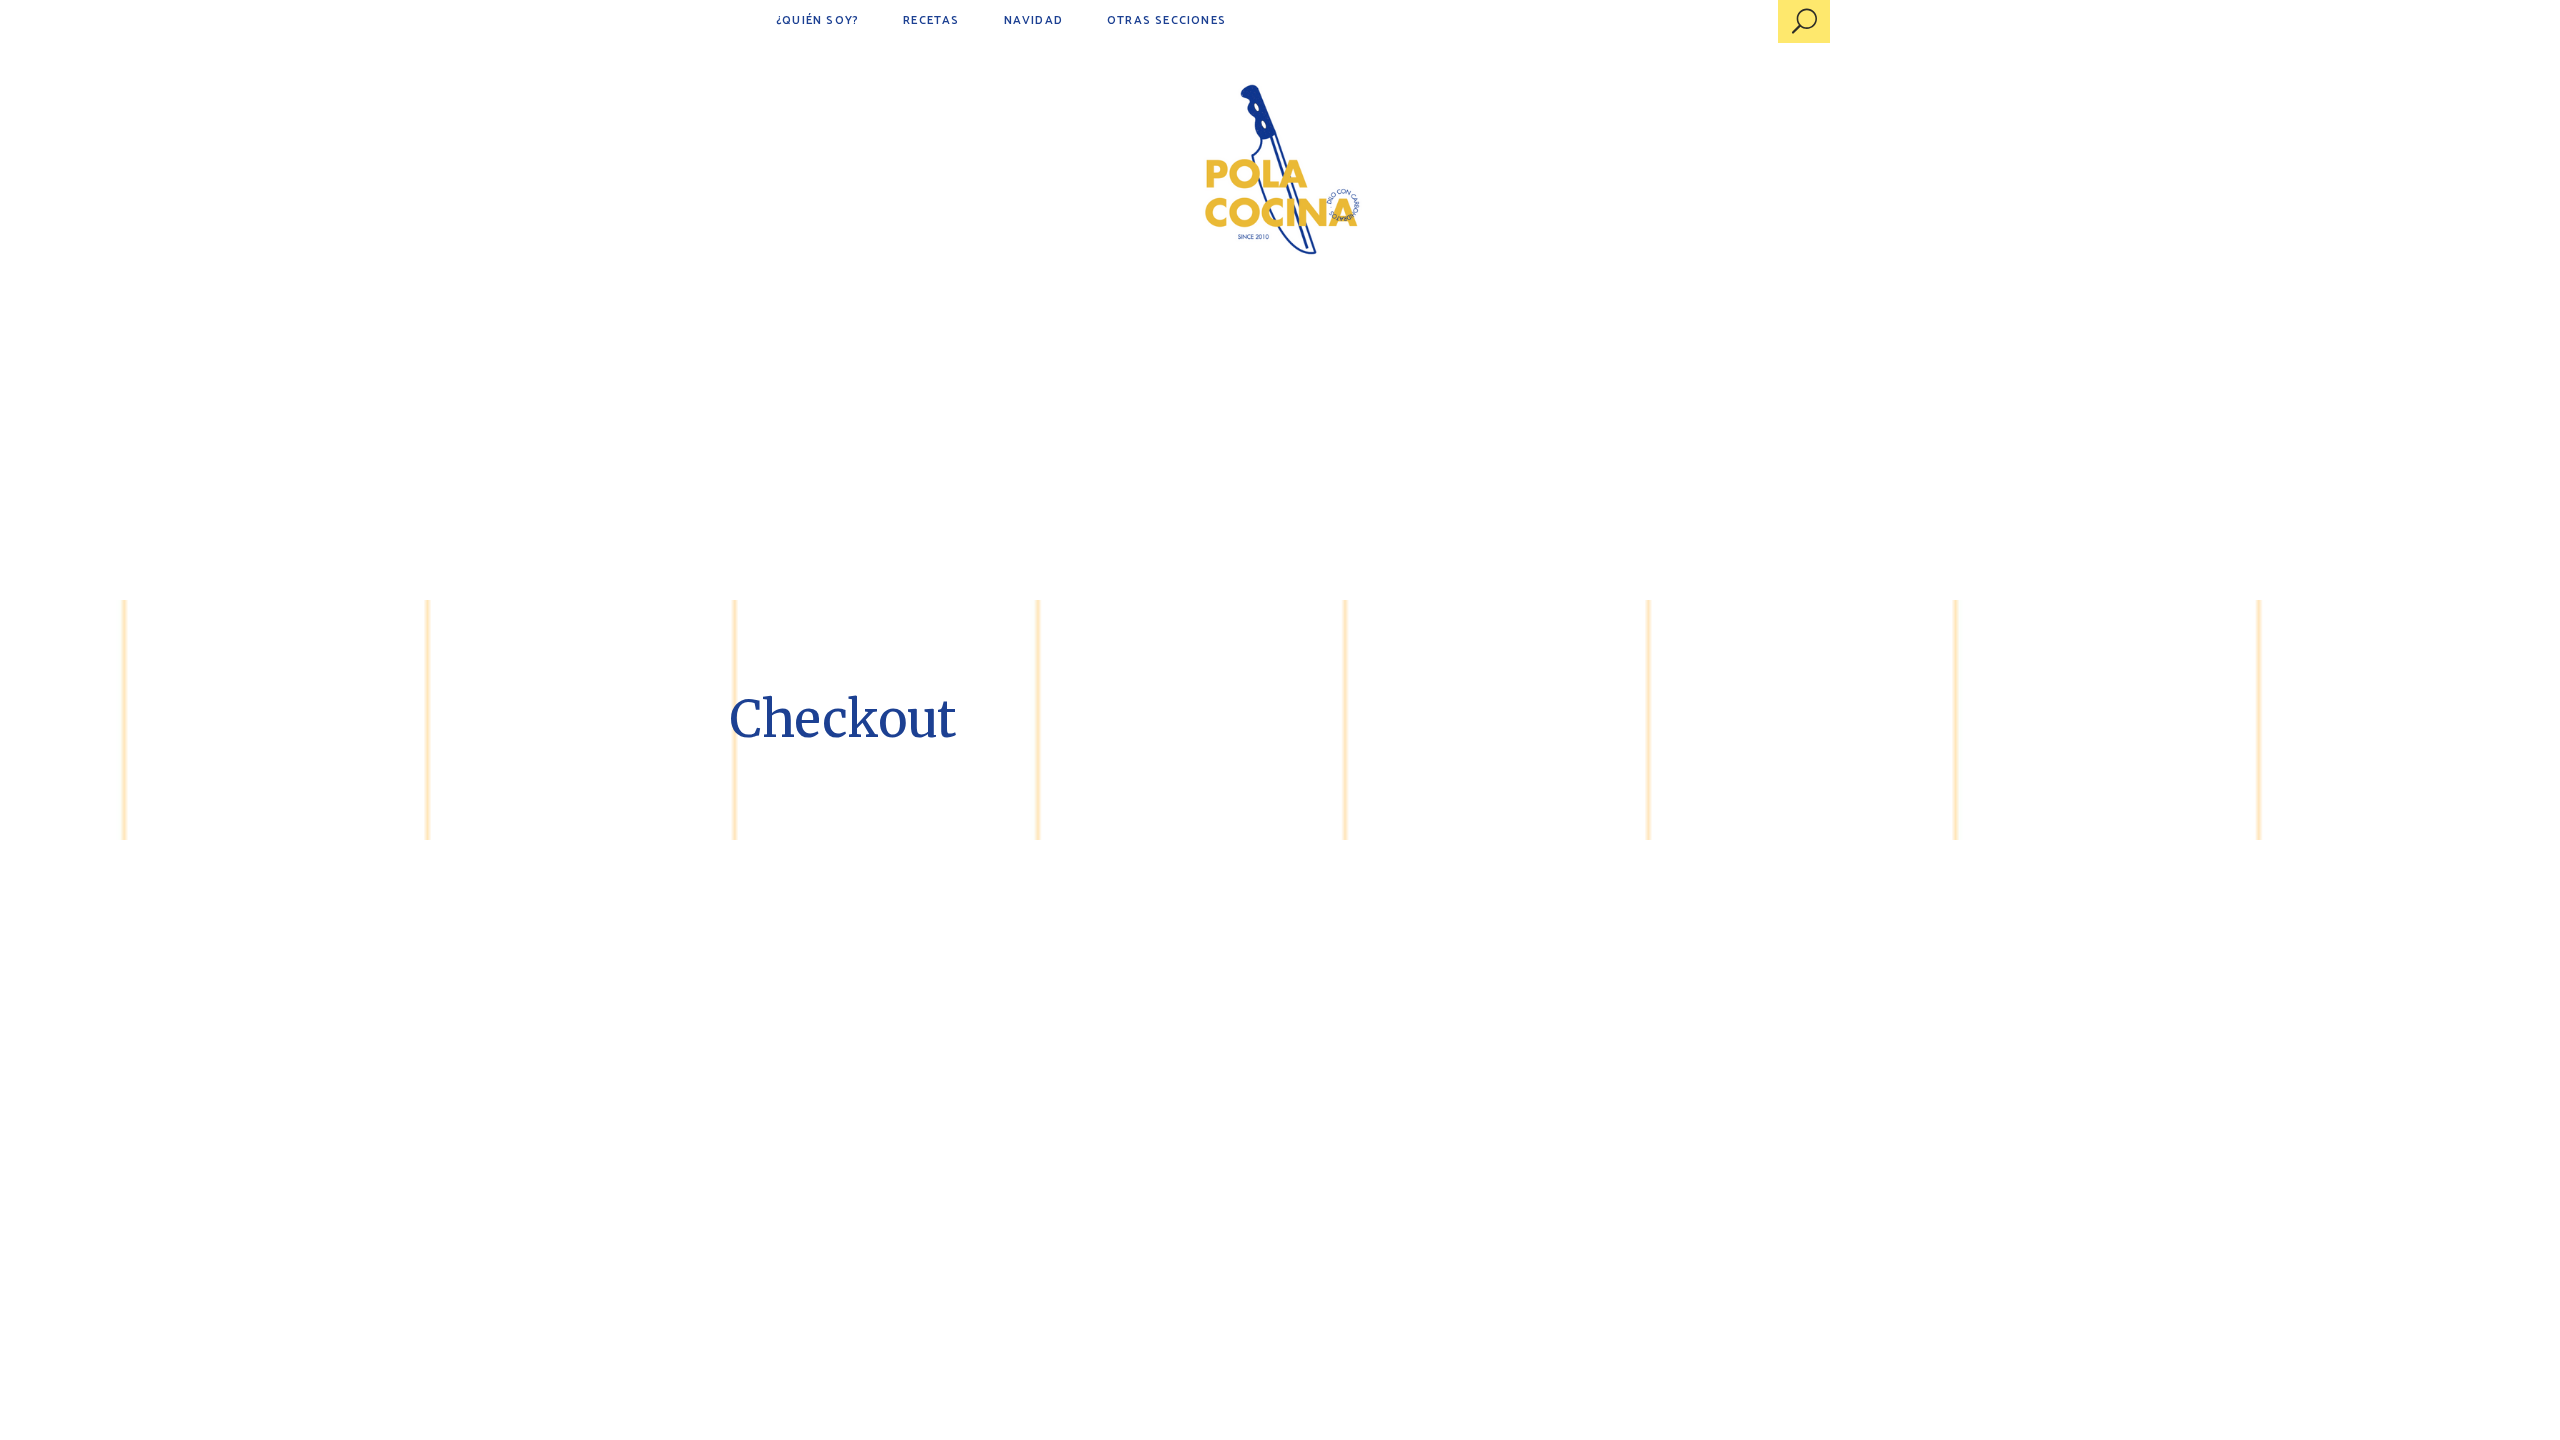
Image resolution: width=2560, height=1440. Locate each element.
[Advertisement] (1280, 450)
